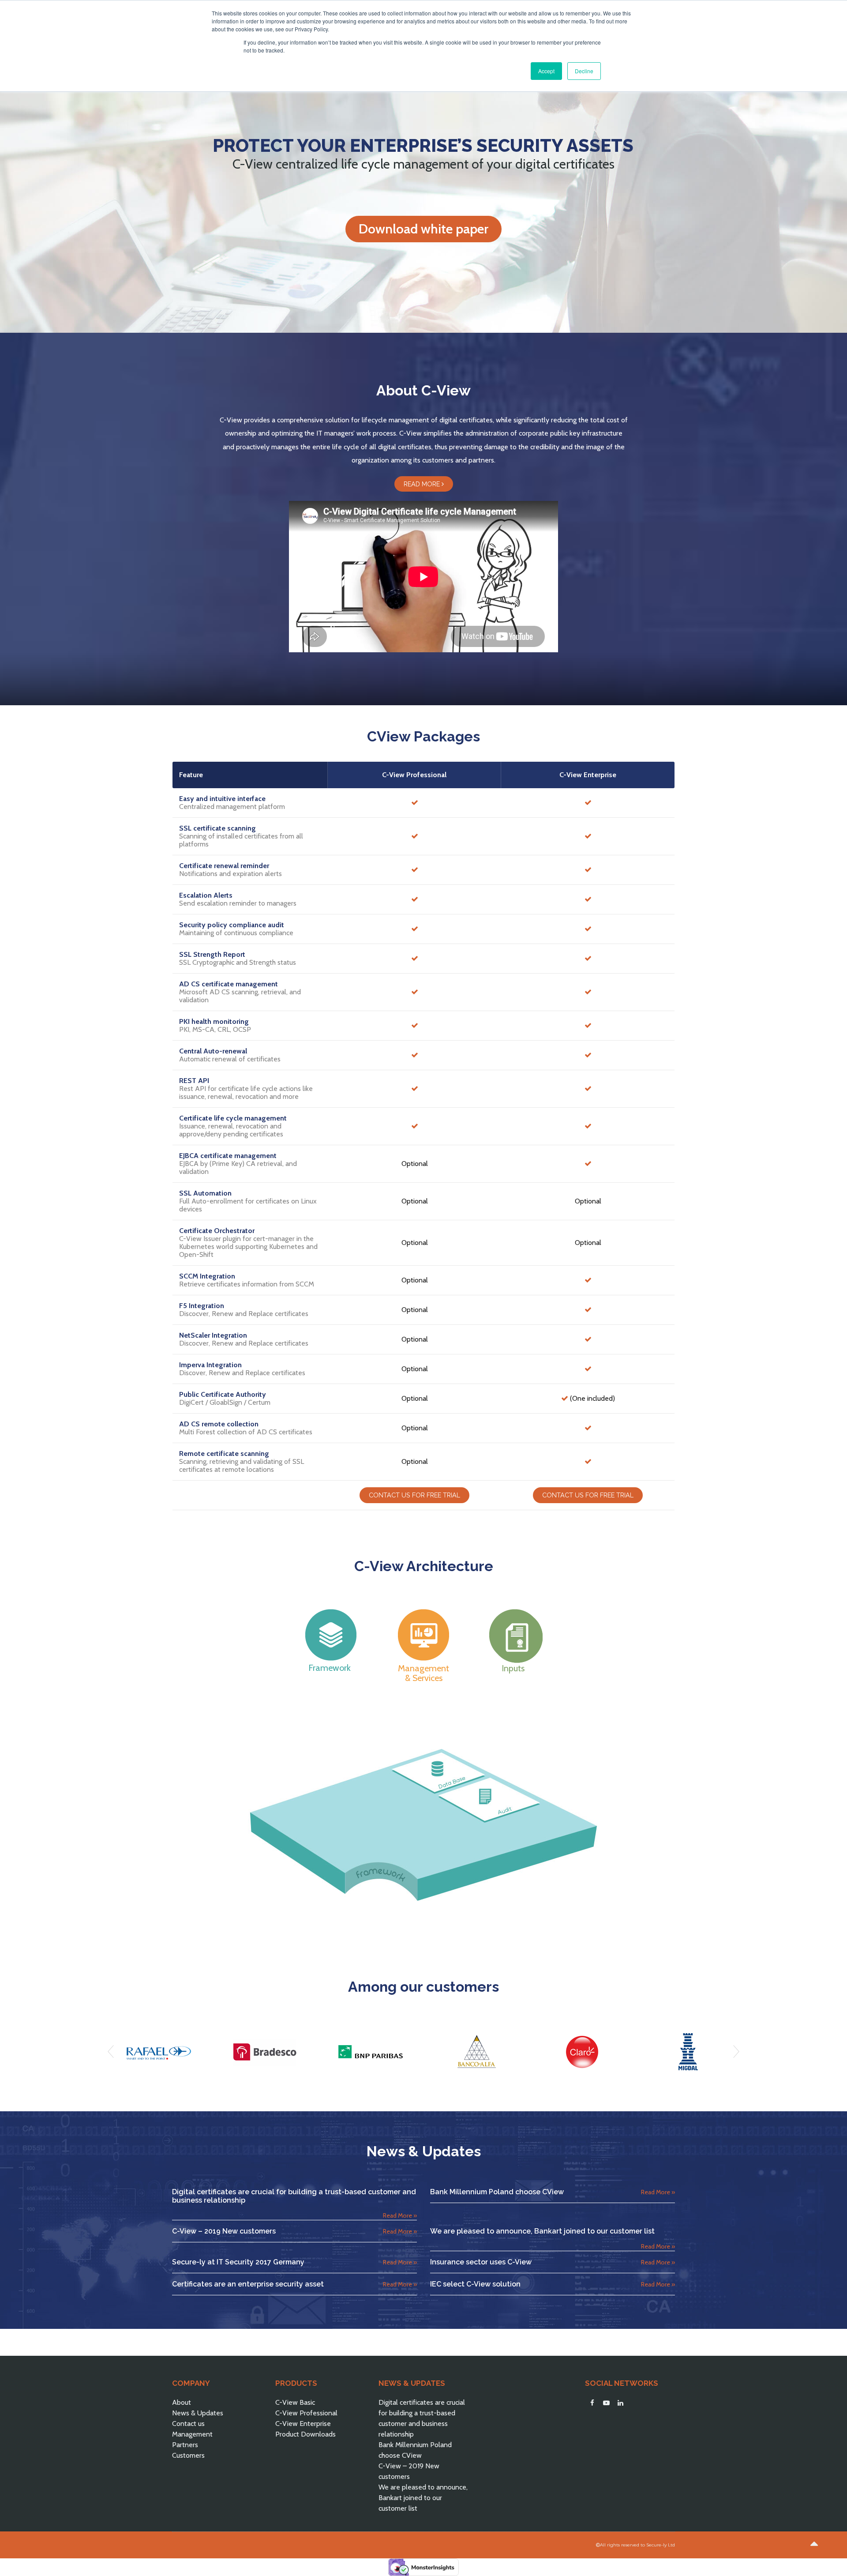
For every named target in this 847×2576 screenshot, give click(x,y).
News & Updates (198, 2413)
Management (192, 2434)
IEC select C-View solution (475, 2284)
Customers (188, 2455)
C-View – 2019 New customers (224, 2231)
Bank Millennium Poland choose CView (497, 2192)
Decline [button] (584, 71)
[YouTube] (606, 2403)
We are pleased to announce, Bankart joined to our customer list (542, 2231)
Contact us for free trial (414, 1495)
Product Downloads (305, 2434)
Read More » (400, 2215)
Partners (185, 2445)
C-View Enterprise (303, 2424)
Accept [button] (546, 71)
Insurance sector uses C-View (481, 2262)
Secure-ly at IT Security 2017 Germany (238, 2262)
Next (736, 2052)
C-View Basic (295, 2402)
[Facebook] (592, 2403)
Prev (111, 2052)
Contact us (188, 2424)
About (182, 2402)
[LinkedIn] (620, 2403)
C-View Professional (306, 2413)
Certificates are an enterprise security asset (248, 2284)
